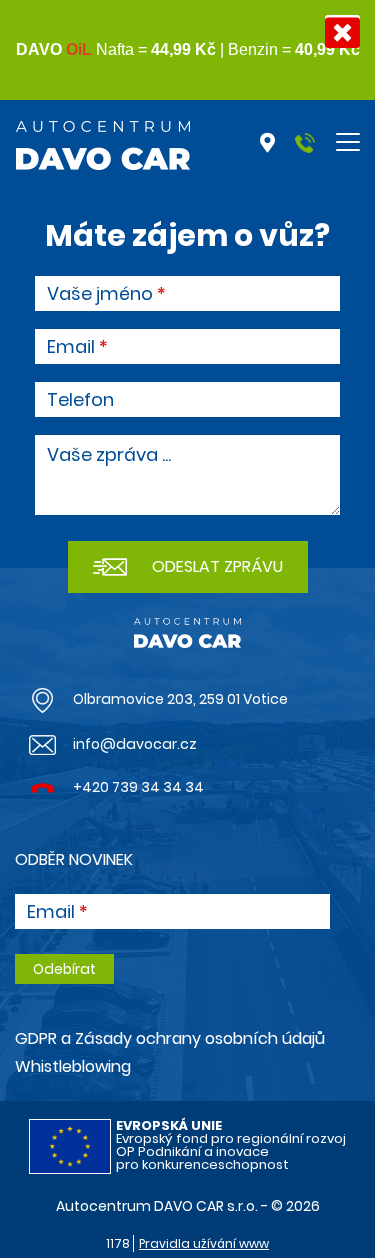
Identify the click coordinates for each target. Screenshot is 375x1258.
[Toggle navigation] (348, 142)
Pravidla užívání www (204, 1243)
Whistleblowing (73, 1066)
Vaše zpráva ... (109, 455)
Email (71, 347)
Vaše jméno (100, 294)
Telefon (80, 400)
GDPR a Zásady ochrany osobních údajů (170, 1038)
